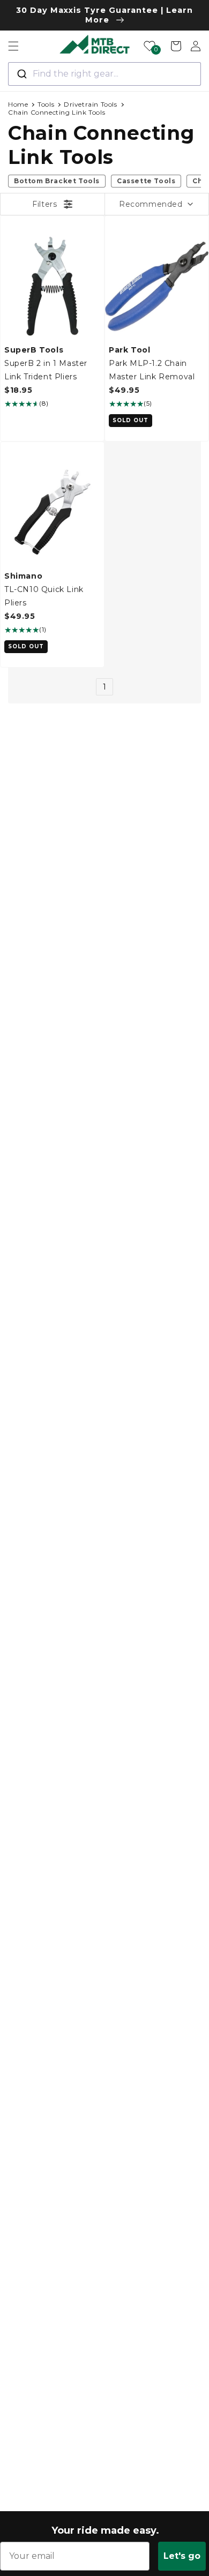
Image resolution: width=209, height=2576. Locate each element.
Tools (46, 104)
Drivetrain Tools (91, 104)
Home (18, 104)
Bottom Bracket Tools (57, 181)
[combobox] (104, 74)
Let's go (182, 2556)
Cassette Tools (146, 181)
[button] (13, 46)
